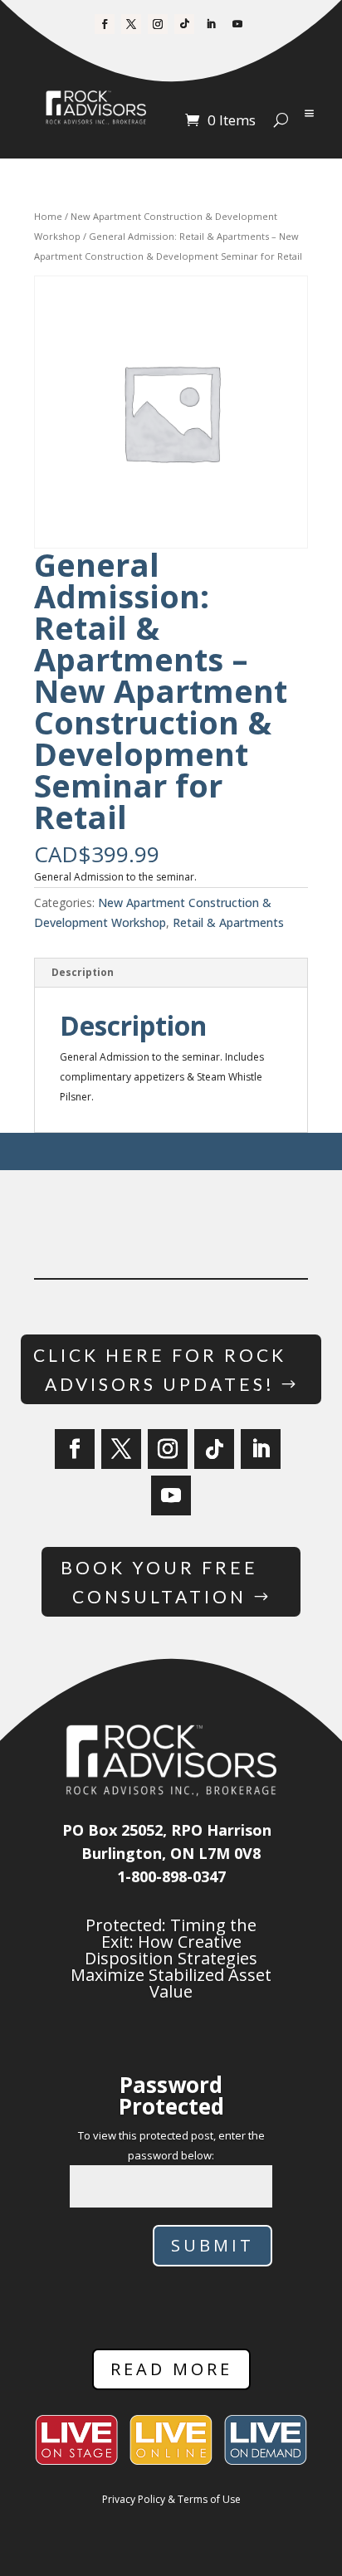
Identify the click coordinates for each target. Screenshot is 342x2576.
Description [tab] (83, 972)
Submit (213, 2245)
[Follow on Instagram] (158, 24)
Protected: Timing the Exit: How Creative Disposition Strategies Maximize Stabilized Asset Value (171, 1958)
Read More (171, 2369)
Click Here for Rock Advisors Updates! (160, 1370)
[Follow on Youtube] (237, 24)
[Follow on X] (131, 24)
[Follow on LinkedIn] (211, 24)
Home (48, 216)
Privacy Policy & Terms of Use (171, 2499)
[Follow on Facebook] (105, 24)
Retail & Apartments (228, 922)
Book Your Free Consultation (159, 1582)
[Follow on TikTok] (184, 24)
